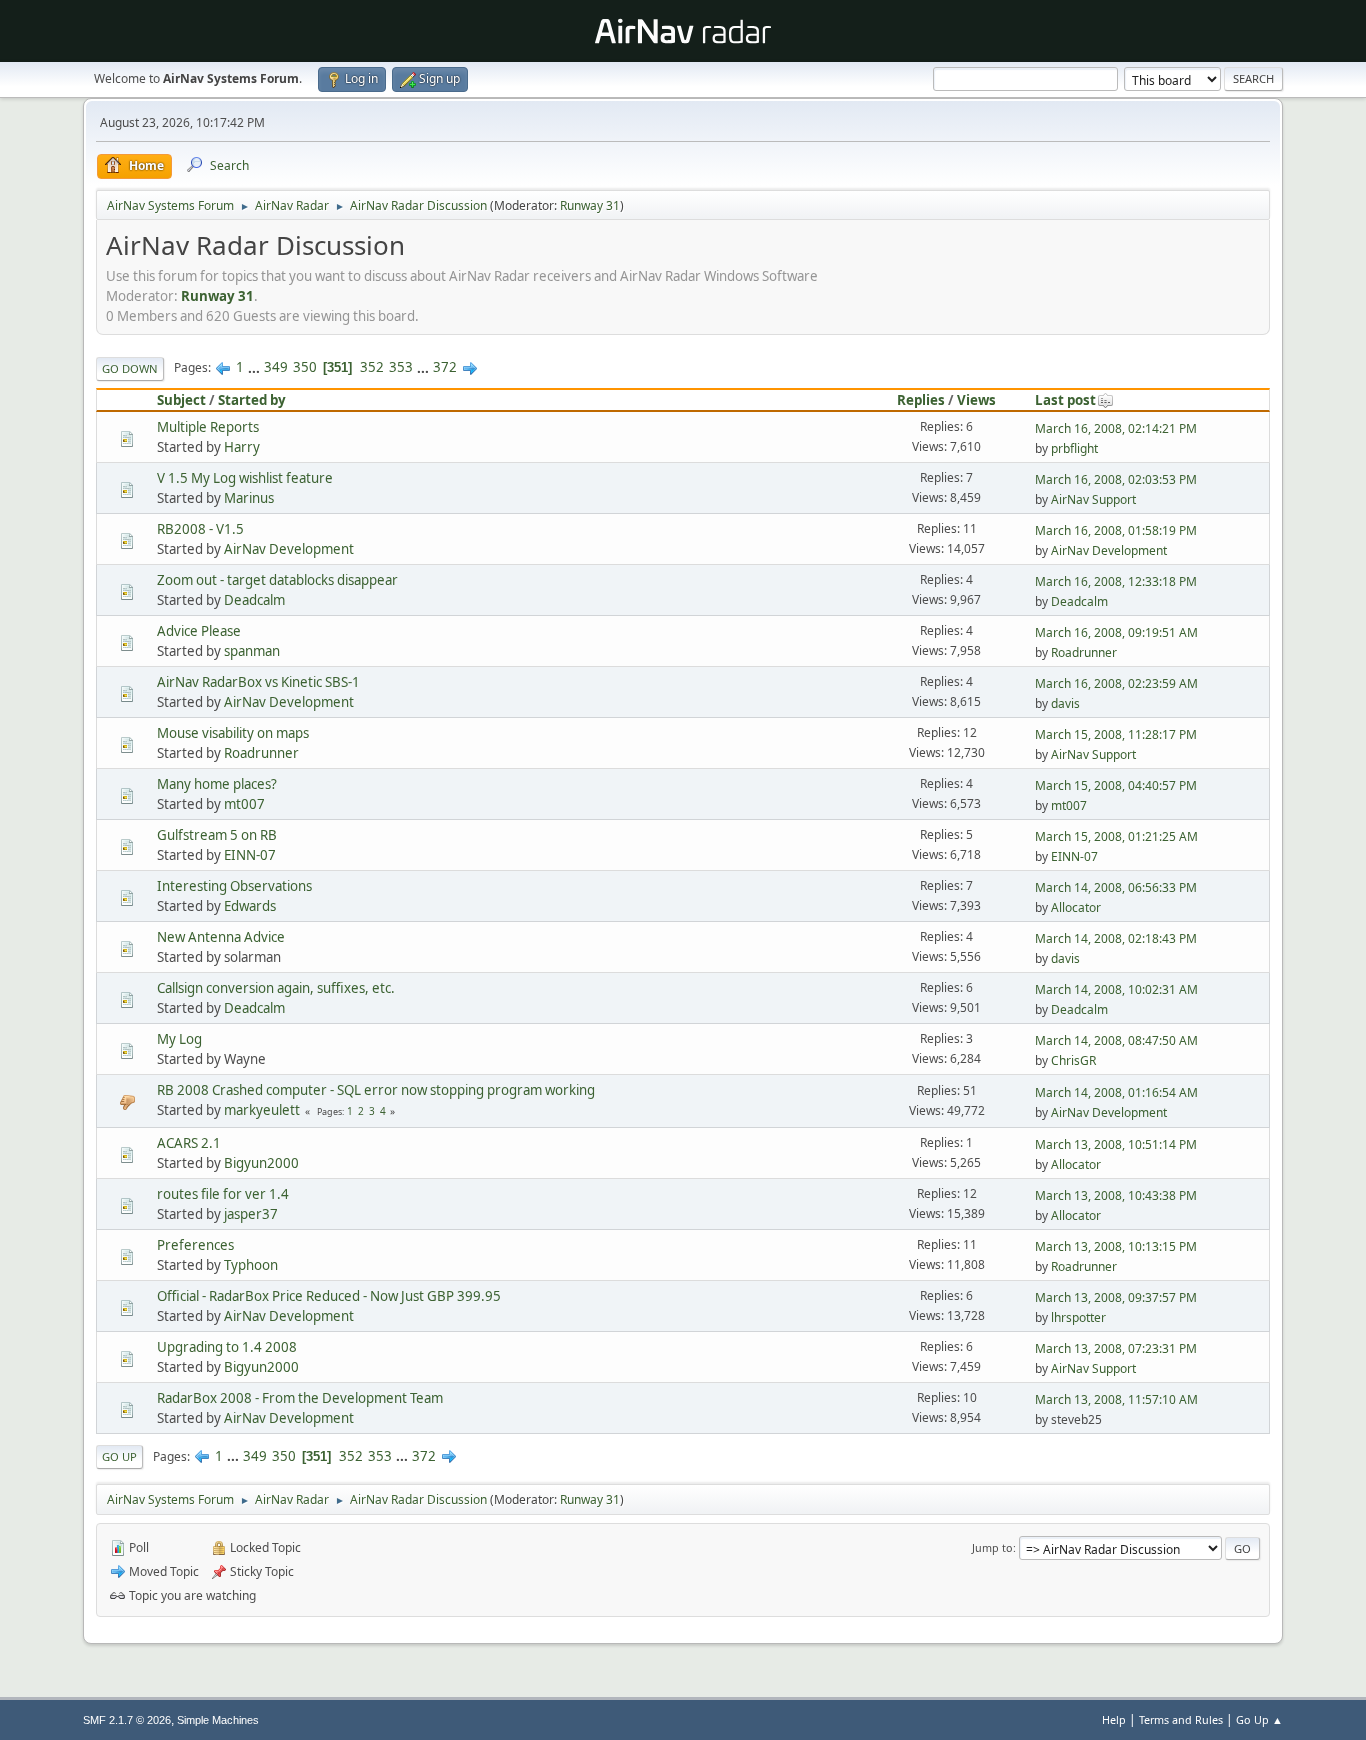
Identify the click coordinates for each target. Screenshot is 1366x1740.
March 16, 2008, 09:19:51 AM (1116, 632)
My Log (179, 1039)
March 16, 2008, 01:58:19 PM (1116, 530)
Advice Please (199, 631)
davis (1065, 703)
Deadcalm (254, 600)
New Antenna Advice (221, 937)
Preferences (195, 1245)
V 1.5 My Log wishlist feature (245, 478)
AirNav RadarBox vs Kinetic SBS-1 (258, 682)
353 (401, 367)
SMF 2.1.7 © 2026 (127, 1720)
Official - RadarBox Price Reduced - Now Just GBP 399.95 (329, 1296)
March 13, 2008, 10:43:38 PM (1116, 1195)
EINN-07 (250, 855)
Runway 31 (590, 205)
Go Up (119, 1456)
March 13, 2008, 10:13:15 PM (1116, 1246)
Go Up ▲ (1259, 1719)
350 (305, 367)
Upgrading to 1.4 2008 (227, 1347)
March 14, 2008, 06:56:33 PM (1116, 887)
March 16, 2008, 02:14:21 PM (1116, 428)
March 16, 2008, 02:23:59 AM (1116, 683)
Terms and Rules (1181, 1719)
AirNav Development (289, 549)
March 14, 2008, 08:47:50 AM (1116, 1040)
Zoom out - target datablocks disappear (277, 580)
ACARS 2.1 (189, 1143)
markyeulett (262, 1110)
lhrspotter (1078, 1317)
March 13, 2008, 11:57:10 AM (1116, 1399)
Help (1114, 1719)
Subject (181, 400)
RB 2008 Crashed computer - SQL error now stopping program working (376, 1090)
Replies (921, 400)
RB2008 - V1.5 (200, 529)
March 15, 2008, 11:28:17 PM (1116, 734)
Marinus (249, 498)
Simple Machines (218, 1720)
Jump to (992, 1547)
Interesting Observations (234, 886)
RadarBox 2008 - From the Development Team (300, 1398)
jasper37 (251, 1214)
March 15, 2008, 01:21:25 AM (1116, 836)
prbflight (1074, 448)
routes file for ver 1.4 (223, 1194)
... (255, 367)
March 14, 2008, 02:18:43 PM (1116, 938)
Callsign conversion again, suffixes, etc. (276, 988)
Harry (242, 447)
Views (976, 400)
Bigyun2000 (261, 1163)
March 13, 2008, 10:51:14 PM (1116, 1144)
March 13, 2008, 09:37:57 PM (1116, 1297)
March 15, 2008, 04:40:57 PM (1116, 785)
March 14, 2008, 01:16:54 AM (1116, 1092)
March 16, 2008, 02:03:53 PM (1116, 479)
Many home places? (217, 784)
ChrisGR (1073, 1060)
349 (276, 367)
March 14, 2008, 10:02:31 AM (1116, 989)
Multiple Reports (208, 427)
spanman (252, 651)
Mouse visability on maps (233, 733)
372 (445, 367)
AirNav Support (1093, 499)
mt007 (244, 804)
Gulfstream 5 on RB (217, 835)
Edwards (250, 906)
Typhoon (251, 1265)
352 (372, 367)
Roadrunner (1084, 652)
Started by (252, 400)
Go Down (130, 368)
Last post (1065, 400)
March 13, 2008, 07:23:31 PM (1116, 1348)
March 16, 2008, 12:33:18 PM (1116, 581)
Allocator (1076, 907)
